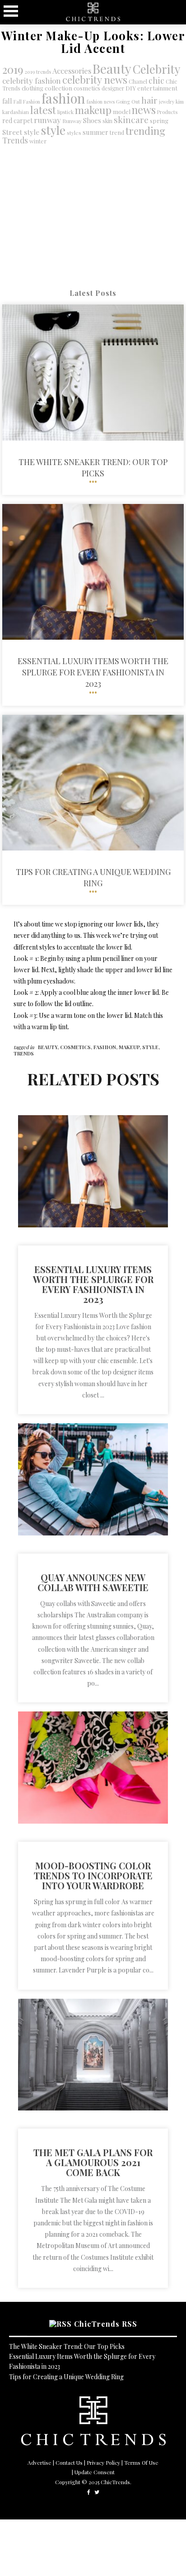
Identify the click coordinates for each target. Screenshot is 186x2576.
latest (43, 110)
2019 (13, 69)
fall (7, 101)
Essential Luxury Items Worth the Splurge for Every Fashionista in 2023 (93, 1284)
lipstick (65, 112)
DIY (131, 88)
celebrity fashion (32, 80)
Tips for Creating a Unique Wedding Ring (66, 2377)
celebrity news (95, 80)
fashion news (101, 102)
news (144, 110)
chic (156, 80)
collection (58, 88)
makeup (93, 110)
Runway (72, 121)
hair (149, 100)
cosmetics (87, 88)
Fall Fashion (27, 102)
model (122, 112)
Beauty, (49, 1047)
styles (74, 133)
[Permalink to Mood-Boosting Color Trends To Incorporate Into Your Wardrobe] (93, 1821)
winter (38, 141)
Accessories (72, 71)
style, (151, 1047)
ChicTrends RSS (106, 2324)
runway (47, 120)
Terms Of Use (141, 2462)
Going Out (128, 102)
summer (95, 132)
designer (113, 88)
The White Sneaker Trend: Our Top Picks (67, 2346)
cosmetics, (77, 1047)
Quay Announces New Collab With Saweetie (93, 1582)
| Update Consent (93, 2472)
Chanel (138, 81)
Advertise (40, 2462)
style (53, 130)
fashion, (106, 1047)
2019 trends (38, 72)
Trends (15, 140)
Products (167, 112)
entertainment (157, 88)
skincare (131, 119)
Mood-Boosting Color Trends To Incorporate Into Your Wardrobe (93, 1875)
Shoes (92, 120)
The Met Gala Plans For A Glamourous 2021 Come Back (93, 2162)
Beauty (112, 68)
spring (159, 121)
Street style (21, 132)
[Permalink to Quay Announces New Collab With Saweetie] (93, 1533)
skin (107, 121)
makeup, (130, 1047)
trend (117, 132)
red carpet (17, 121)
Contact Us (69, 2462)
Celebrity (157, 69)
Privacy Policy (103, 2462)
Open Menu (11, 11)
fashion (63, 98)
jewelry (167, 102)
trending (145, 131)
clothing (33, 88)
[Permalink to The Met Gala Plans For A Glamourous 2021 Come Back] (93, 2108)
